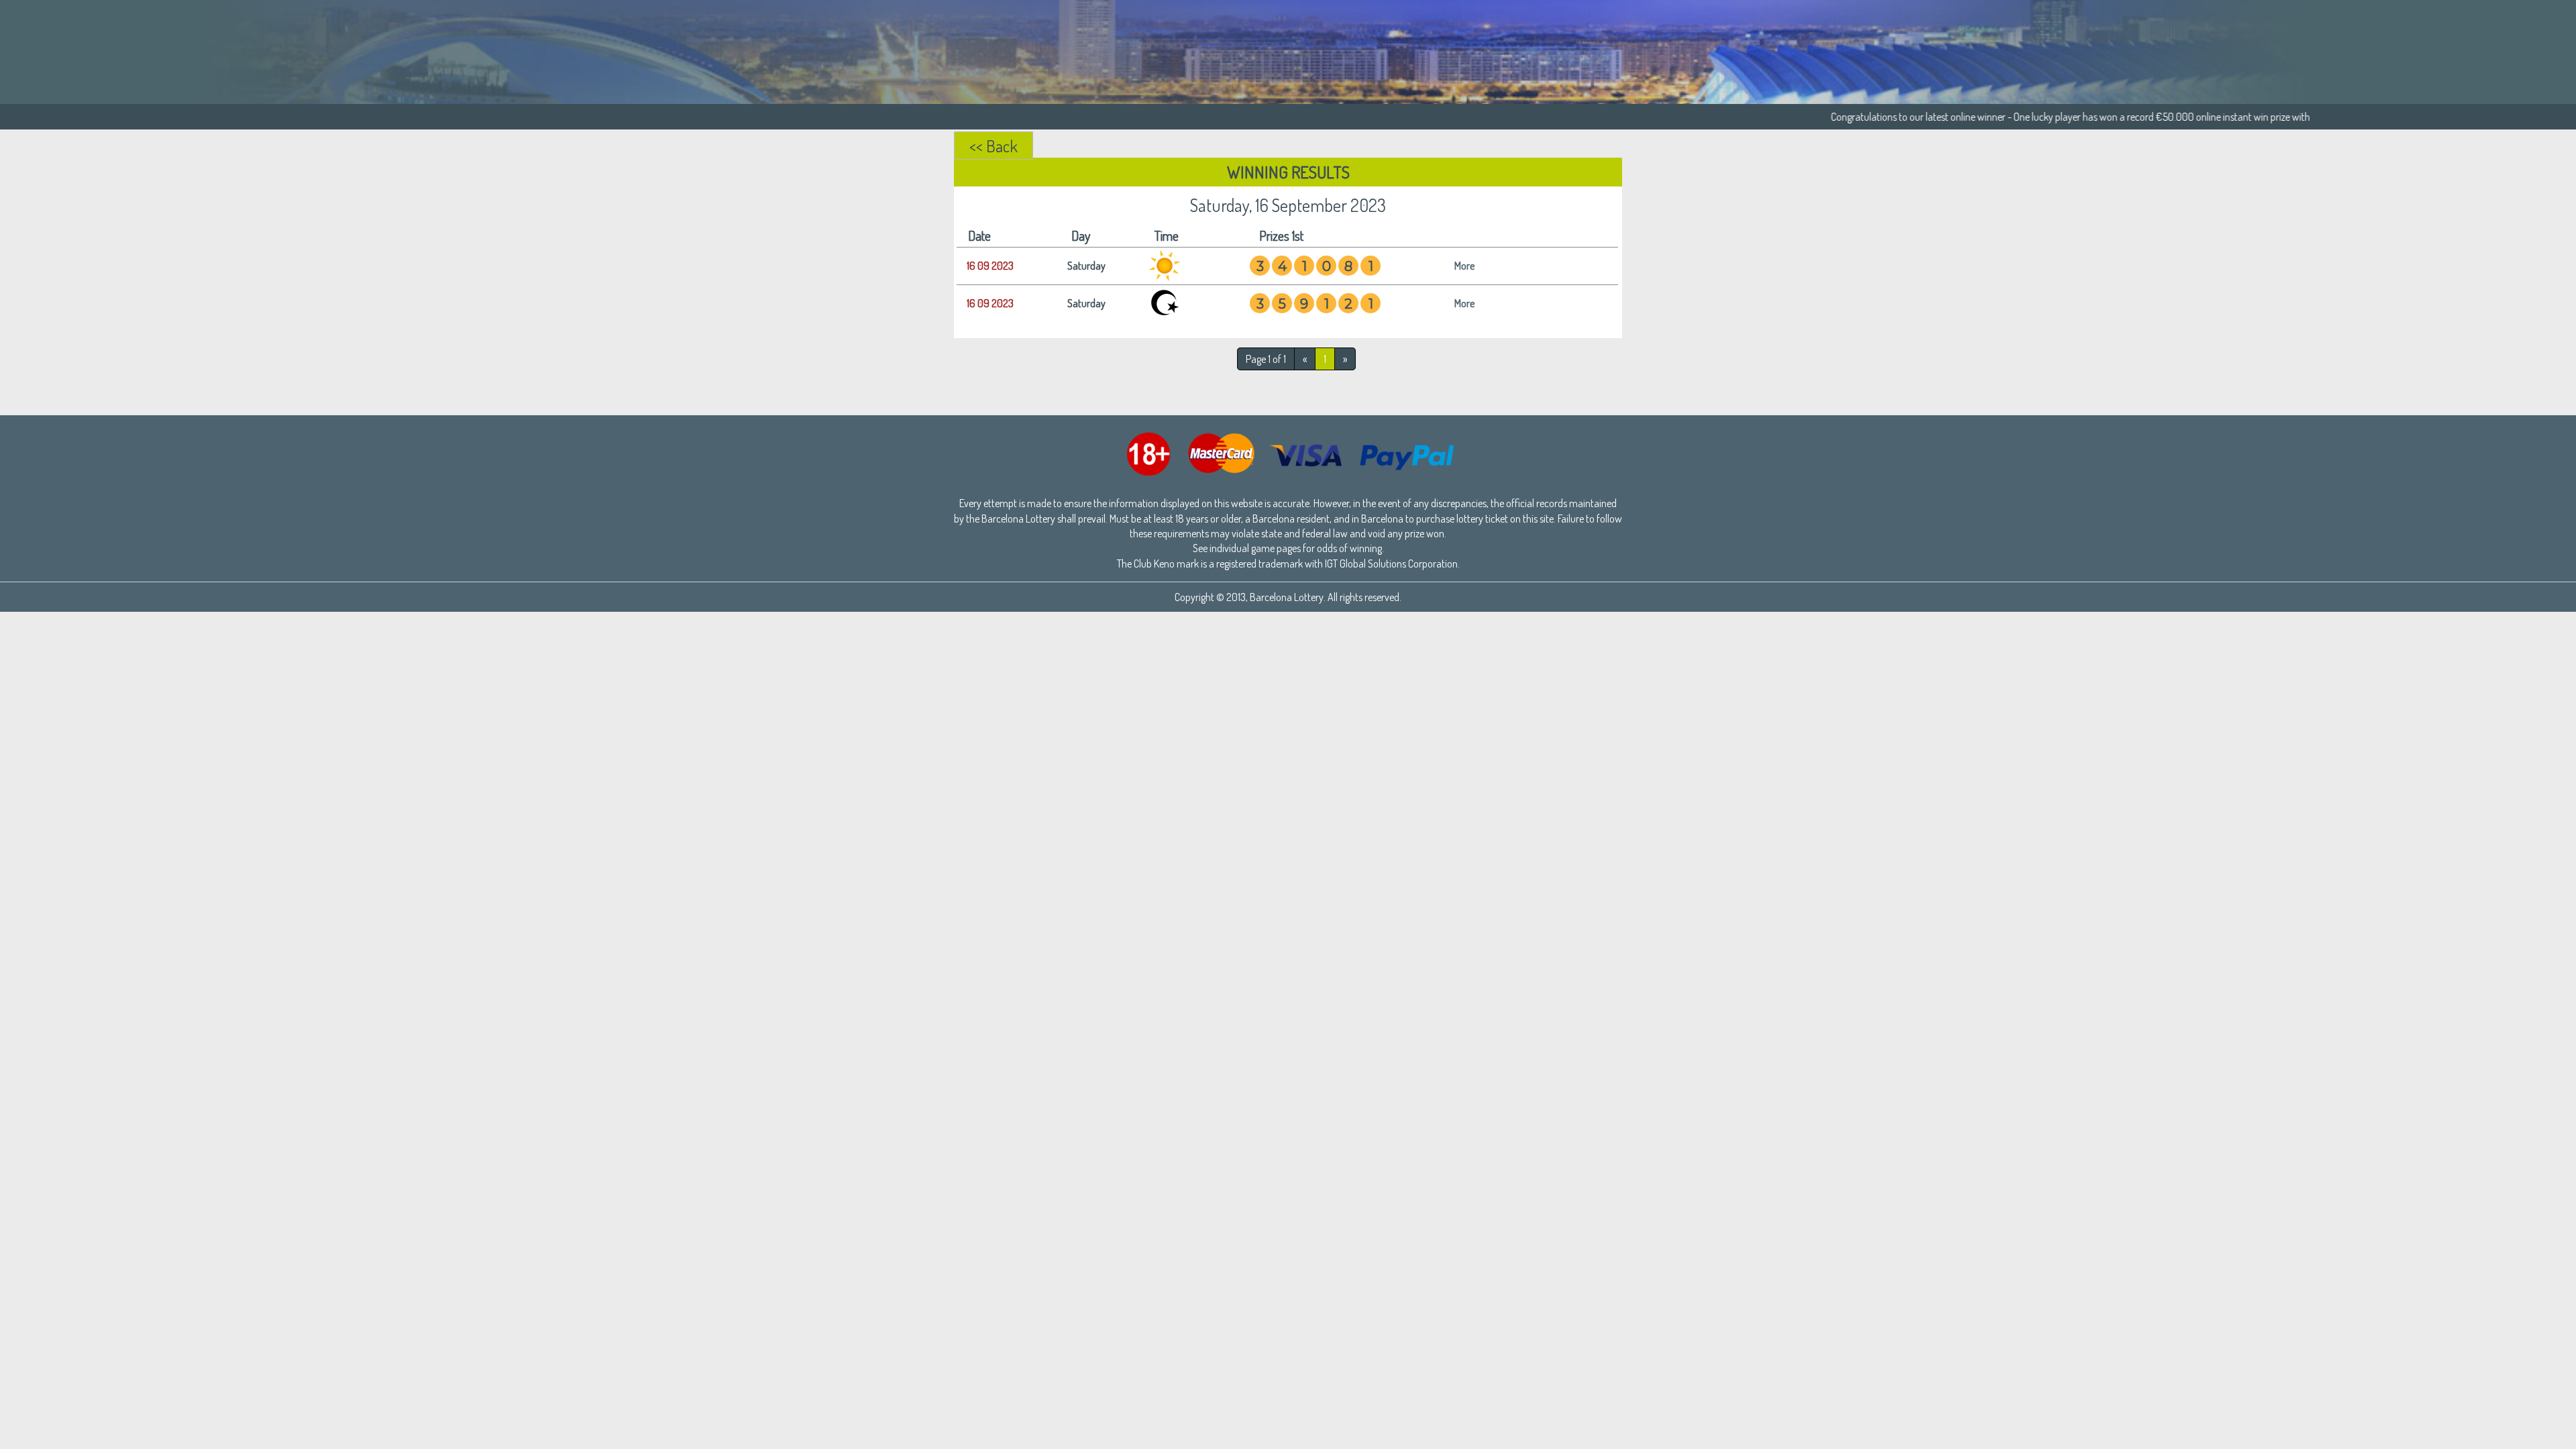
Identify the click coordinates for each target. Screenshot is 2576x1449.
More (1464, 266)
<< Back (994, 146)
